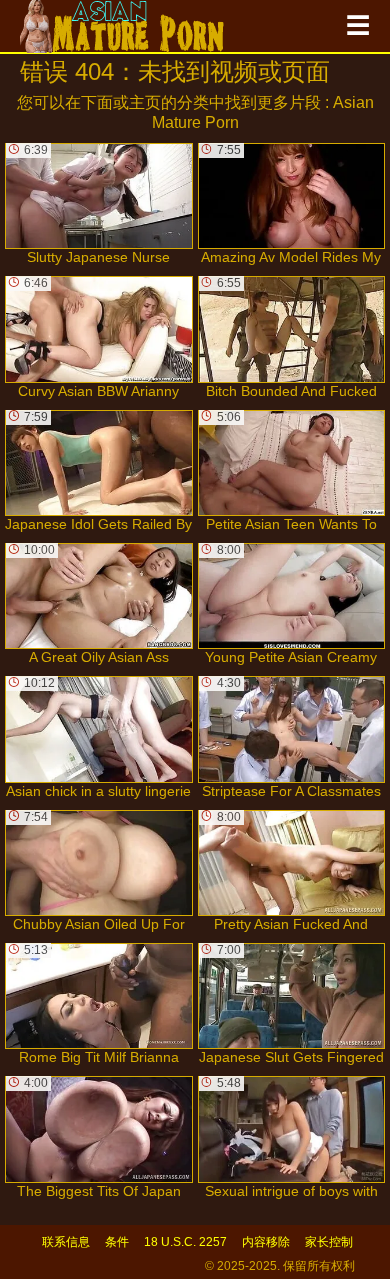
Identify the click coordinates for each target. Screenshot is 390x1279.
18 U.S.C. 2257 (185, 1242)
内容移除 (266, 1242)
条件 (117, 1242)
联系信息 (66, 1242)
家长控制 (329, 1242)
